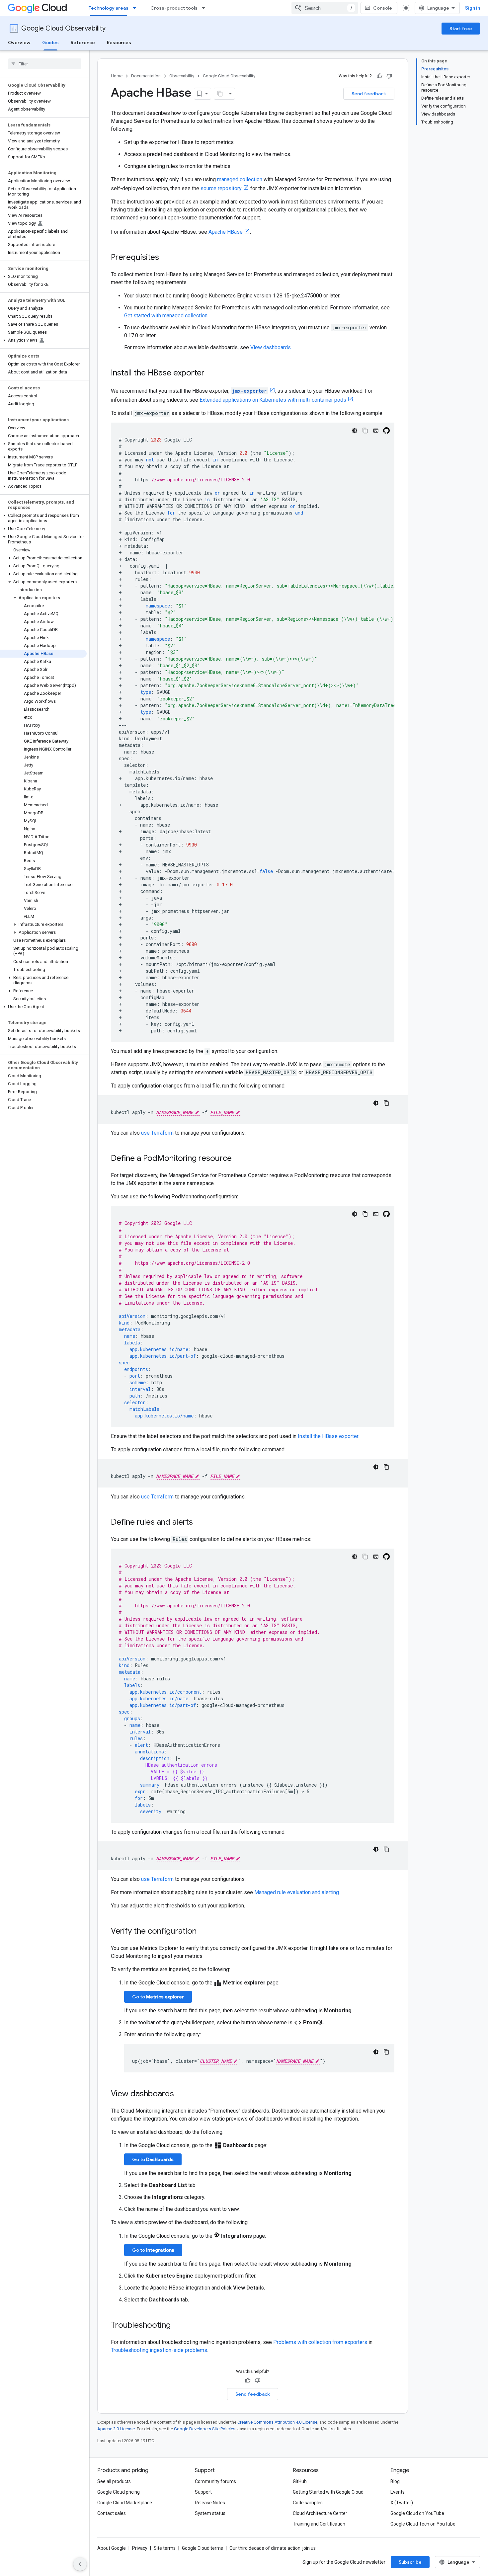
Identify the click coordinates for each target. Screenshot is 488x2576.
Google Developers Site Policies (205, 2429)
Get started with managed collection (166, 316)
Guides (50, 42)
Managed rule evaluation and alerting (297, 1892)
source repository (221, 188)
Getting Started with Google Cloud (328, 2492)
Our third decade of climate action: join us (273, 2548)
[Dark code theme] (355, 431)
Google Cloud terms (203, 2548)
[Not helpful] (389, 76)
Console (383, 8)
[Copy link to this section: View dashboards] (181, 2094)
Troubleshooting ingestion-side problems (159, 2350)
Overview (19, 42)
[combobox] (325, 8)
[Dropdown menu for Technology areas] (136, 8)
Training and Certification (319, 2524)
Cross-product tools (174, 8)
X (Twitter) (402, 2503)
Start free (461, 29)
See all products (114, 2481)
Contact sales (112, 2513)
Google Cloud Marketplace (125, 2503)
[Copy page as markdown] (220, 94)
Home (117, 76)
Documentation (146, 76)
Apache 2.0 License (116, 2429)
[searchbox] (45, 64)
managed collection (240, 179)
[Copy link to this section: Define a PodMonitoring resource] (238, 1159)
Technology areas (109, 8)
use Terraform (157, 1133)
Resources (119, 42)
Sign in (473, 8)
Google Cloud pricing (119, 2492)
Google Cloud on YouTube (417, 2513)
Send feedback (369, 94)
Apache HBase (226, 232)
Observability (182, 76)
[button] (43, 277)
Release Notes (210, 2503)
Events (398, 2492)
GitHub (300, 2481)
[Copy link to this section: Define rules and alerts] (200, 1523)
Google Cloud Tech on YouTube (423, 2524)
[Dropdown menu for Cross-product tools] (205, 8)
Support (203, 2492)
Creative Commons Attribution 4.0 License (277, 2422)
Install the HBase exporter (328, 1436)
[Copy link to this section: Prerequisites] (166, 258)
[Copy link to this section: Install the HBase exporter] (211, 373)
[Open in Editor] (376, 431)
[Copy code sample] (365, 431)
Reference (83, 42)
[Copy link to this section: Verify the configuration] (203, 1932)
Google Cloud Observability (63, 28)
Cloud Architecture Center (320, 2513)
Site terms (165, 2548)
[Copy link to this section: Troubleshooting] (177, 2326)
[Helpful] (379, 76)
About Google (112, 2548)
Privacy (140, 2548)
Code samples (308, 2503)
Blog (395, 2481)
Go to (158, 1997)
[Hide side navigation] (80, 2564)
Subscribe (410, 2562)
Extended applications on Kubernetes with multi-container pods (273, 400)
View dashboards (271, 347)
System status (210, 2513)
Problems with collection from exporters (320, 2342)
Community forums (215, 2481)
